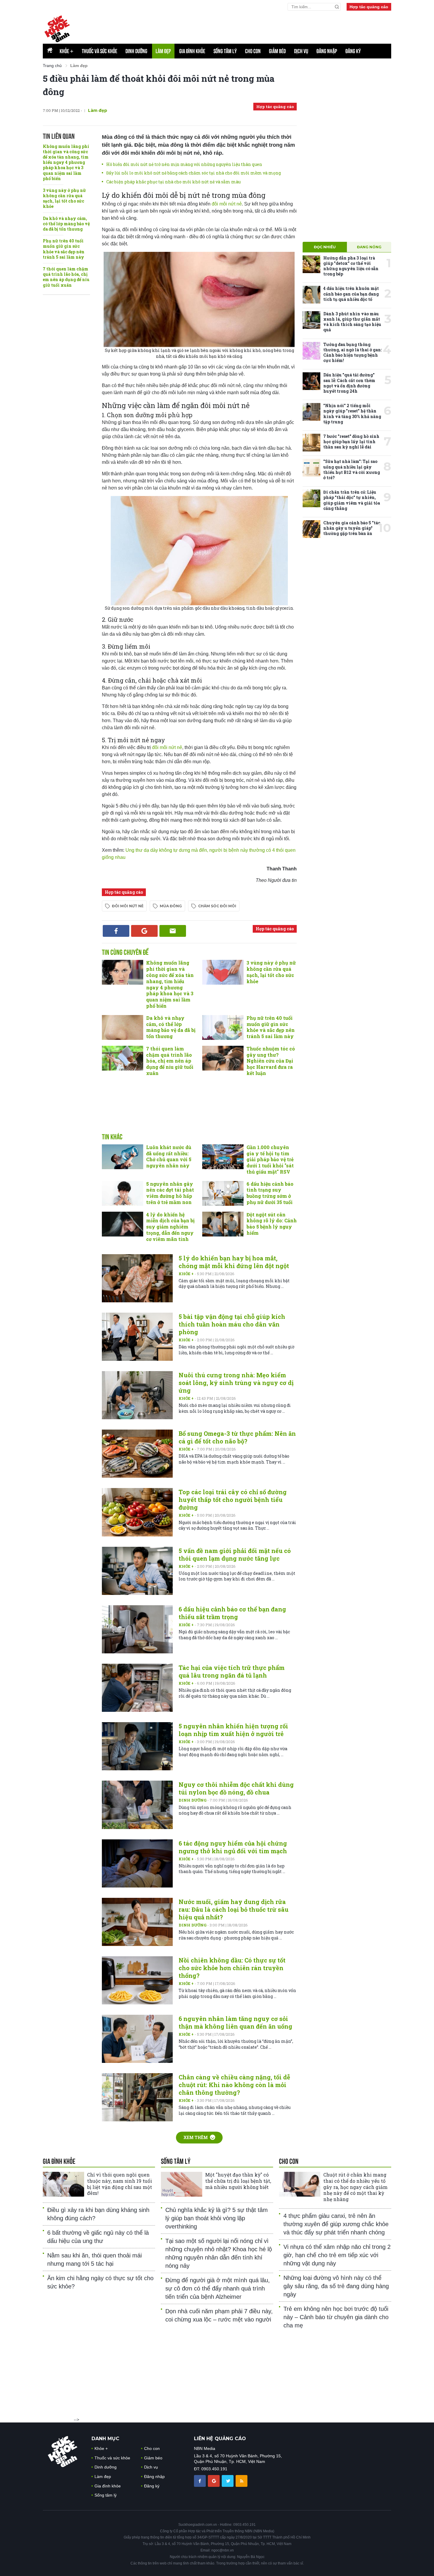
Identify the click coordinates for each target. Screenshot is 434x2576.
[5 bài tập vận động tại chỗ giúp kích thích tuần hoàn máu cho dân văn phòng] (137, 1337)
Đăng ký (353, 51)
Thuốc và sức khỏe (99, 51)
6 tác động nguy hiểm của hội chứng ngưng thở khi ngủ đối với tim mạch (233, 1847)
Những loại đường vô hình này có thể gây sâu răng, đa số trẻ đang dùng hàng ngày (336, 2286)
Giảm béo (277, 51)
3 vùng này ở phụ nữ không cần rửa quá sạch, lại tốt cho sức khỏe (64, 198)
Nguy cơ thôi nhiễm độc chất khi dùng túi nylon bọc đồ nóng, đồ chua (236, 1788)
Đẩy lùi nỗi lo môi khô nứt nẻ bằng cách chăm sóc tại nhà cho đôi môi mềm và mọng (194, 173)
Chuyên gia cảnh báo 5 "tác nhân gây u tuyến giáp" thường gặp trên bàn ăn (352, 528)
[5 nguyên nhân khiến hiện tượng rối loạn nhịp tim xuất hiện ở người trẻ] (137, 1746)
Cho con (253, 51)
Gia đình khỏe (192, 51)
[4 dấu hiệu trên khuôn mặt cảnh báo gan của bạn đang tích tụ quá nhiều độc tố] (311, 295)
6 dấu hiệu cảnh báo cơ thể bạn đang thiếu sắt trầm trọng (232, 1613)
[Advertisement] (248, 27)
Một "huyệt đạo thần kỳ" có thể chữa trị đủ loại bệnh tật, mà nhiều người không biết (238, 2181)
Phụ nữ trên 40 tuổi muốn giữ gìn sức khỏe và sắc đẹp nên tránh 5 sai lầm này (64, 249)
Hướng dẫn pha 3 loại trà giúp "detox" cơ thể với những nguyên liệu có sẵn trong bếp (351, 266)
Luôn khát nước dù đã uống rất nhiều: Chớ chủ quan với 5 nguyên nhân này (169, 1156)
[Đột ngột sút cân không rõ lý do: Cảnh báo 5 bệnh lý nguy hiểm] (223, 1224)
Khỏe (67, 51)
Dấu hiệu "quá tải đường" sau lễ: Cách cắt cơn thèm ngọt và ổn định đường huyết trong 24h (349, 383)
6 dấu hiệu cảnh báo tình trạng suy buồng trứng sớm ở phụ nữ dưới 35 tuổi (270, 1193)
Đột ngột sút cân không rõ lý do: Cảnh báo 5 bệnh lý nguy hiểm (272, 1224)
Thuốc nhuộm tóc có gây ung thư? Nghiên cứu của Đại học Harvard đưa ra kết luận (271, 1061)
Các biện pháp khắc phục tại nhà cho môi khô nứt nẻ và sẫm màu (173, 182)
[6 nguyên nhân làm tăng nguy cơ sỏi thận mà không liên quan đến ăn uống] (137, 2039)
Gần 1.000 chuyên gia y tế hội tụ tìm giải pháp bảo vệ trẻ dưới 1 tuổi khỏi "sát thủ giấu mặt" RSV (270, 1159)
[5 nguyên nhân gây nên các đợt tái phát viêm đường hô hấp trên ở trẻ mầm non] (123, 1193)
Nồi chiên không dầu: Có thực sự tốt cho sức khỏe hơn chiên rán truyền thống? (232, 1968)
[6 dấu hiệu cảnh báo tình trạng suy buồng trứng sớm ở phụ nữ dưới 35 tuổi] (223, 1193)
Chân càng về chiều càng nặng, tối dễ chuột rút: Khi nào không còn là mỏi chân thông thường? (234, 2085)
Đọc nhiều (325, 247)
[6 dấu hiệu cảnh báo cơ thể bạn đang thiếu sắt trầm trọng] (137, 1629)
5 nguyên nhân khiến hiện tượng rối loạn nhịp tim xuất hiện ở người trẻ (233, 1730)
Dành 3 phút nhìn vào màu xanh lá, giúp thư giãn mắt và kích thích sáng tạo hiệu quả (352, 322)
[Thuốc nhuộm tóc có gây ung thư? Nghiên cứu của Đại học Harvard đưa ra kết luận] (223, 1058)
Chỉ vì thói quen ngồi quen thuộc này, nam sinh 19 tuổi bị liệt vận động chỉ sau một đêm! (120, 2184)
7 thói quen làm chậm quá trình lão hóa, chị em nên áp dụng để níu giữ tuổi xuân (66, 277)
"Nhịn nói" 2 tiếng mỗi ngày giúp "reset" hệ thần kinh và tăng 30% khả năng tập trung (352, 414)
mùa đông (171, 906)
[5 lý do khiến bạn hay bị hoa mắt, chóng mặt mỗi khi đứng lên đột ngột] (137, 1278)
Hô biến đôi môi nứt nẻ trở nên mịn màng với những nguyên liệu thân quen (184, 164)
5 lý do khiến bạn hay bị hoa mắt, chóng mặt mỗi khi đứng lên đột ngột (234, 1262)
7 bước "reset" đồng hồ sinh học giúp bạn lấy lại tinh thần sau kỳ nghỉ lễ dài (351, 442)
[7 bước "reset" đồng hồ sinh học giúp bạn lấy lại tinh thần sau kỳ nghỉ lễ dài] (311, 443)
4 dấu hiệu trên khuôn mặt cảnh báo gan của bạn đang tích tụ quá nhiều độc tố (351, 294)
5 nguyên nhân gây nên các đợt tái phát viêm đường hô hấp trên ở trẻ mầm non (170, 1193)
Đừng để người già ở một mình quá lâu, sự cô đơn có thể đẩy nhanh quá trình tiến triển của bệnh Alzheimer (218, 2288)
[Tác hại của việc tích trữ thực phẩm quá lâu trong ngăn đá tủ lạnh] (137, 1688)
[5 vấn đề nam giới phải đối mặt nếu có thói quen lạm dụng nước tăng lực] (137, 1571)
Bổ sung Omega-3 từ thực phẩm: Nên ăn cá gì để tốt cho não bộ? (237, 1437)
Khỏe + (187, 1274)
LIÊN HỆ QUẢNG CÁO (220, 2439)
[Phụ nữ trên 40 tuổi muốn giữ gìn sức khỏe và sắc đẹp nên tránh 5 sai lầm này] (223, 1027)
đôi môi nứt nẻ (227, 204)
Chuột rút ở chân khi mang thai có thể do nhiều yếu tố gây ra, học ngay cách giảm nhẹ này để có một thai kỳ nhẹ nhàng (355, 2187)
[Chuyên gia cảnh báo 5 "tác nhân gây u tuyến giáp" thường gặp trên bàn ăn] (311, 529)
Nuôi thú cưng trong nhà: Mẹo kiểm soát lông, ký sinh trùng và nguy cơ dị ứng (236, 1383)
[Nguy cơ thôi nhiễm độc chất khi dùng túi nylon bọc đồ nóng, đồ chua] (137, 1805)
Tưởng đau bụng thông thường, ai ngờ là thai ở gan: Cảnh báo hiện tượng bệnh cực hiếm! (353, 353)
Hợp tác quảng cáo (369, 7)
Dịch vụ (301, 51)
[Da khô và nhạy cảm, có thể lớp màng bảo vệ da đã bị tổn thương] (123, 1027)
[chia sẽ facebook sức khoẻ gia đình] (200, 2480)
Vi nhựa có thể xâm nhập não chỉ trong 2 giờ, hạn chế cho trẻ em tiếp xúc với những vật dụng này (337, 2255)
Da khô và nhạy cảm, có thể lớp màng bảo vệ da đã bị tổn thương (66, 224)
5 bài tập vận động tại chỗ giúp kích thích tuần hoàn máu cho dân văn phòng (232, 1324)
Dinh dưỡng (136, 51)
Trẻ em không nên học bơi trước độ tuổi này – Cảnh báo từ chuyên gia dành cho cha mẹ (336, 2317)
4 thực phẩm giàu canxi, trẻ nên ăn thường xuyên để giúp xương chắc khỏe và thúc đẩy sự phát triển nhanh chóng (336, 2224)
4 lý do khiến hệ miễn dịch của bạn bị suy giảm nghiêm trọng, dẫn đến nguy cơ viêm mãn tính (170, 1227)
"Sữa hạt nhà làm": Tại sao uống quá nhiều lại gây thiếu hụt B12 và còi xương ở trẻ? (352, 469)
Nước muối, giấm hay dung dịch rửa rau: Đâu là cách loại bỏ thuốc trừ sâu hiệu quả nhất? (234, 1909)
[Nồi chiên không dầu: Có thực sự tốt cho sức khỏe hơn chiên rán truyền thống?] (137, 1980)
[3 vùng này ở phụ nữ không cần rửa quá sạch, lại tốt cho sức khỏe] (223, 972)
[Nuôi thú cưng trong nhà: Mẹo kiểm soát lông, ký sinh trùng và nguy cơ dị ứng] (137, 1395)
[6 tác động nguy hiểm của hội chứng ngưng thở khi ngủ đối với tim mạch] (137, 1863)
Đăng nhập (327, 51)
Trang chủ (52, 66)
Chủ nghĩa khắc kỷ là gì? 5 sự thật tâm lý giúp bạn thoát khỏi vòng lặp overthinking (217, 2218)
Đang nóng (369, 247)
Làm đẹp (163, 51)
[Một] (182, 2184)
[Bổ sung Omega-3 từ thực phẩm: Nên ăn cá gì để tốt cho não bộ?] (137, 1454)
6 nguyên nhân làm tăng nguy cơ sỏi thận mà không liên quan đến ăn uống (235, 2022)
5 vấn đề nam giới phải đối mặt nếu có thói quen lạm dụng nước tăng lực (235, 1554)
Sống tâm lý (225, 51)
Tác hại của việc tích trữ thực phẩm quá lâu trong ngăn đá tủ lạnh (232, 1671)
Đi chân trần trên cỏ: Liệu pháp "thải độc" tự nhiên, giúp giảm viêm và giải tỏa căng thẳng (352, 500)
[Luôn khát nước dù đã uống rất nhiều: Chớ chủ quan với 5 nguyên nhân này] (123, 1157)
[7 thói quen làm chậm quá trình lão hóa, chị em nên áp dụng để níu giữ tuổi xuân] (123, 1058)
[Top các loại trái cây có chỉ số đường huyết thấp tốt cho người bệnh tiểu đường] (137, 1512)
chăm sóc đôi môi (217, 906)
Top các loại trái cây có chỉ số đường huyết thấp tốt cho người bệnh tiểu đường (233, 1500)
